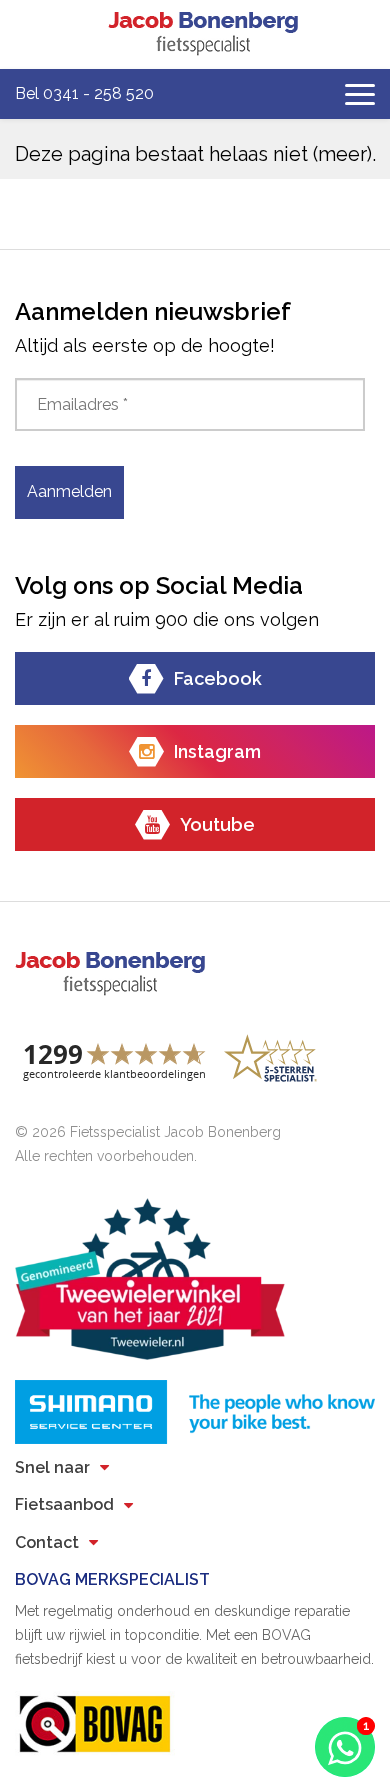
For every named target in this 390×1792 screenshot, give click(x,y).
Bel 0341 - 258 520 (84, 93)
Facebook (218, 678)
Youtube (217, 824)
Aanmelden (69, 491)
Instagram (217, 751)
